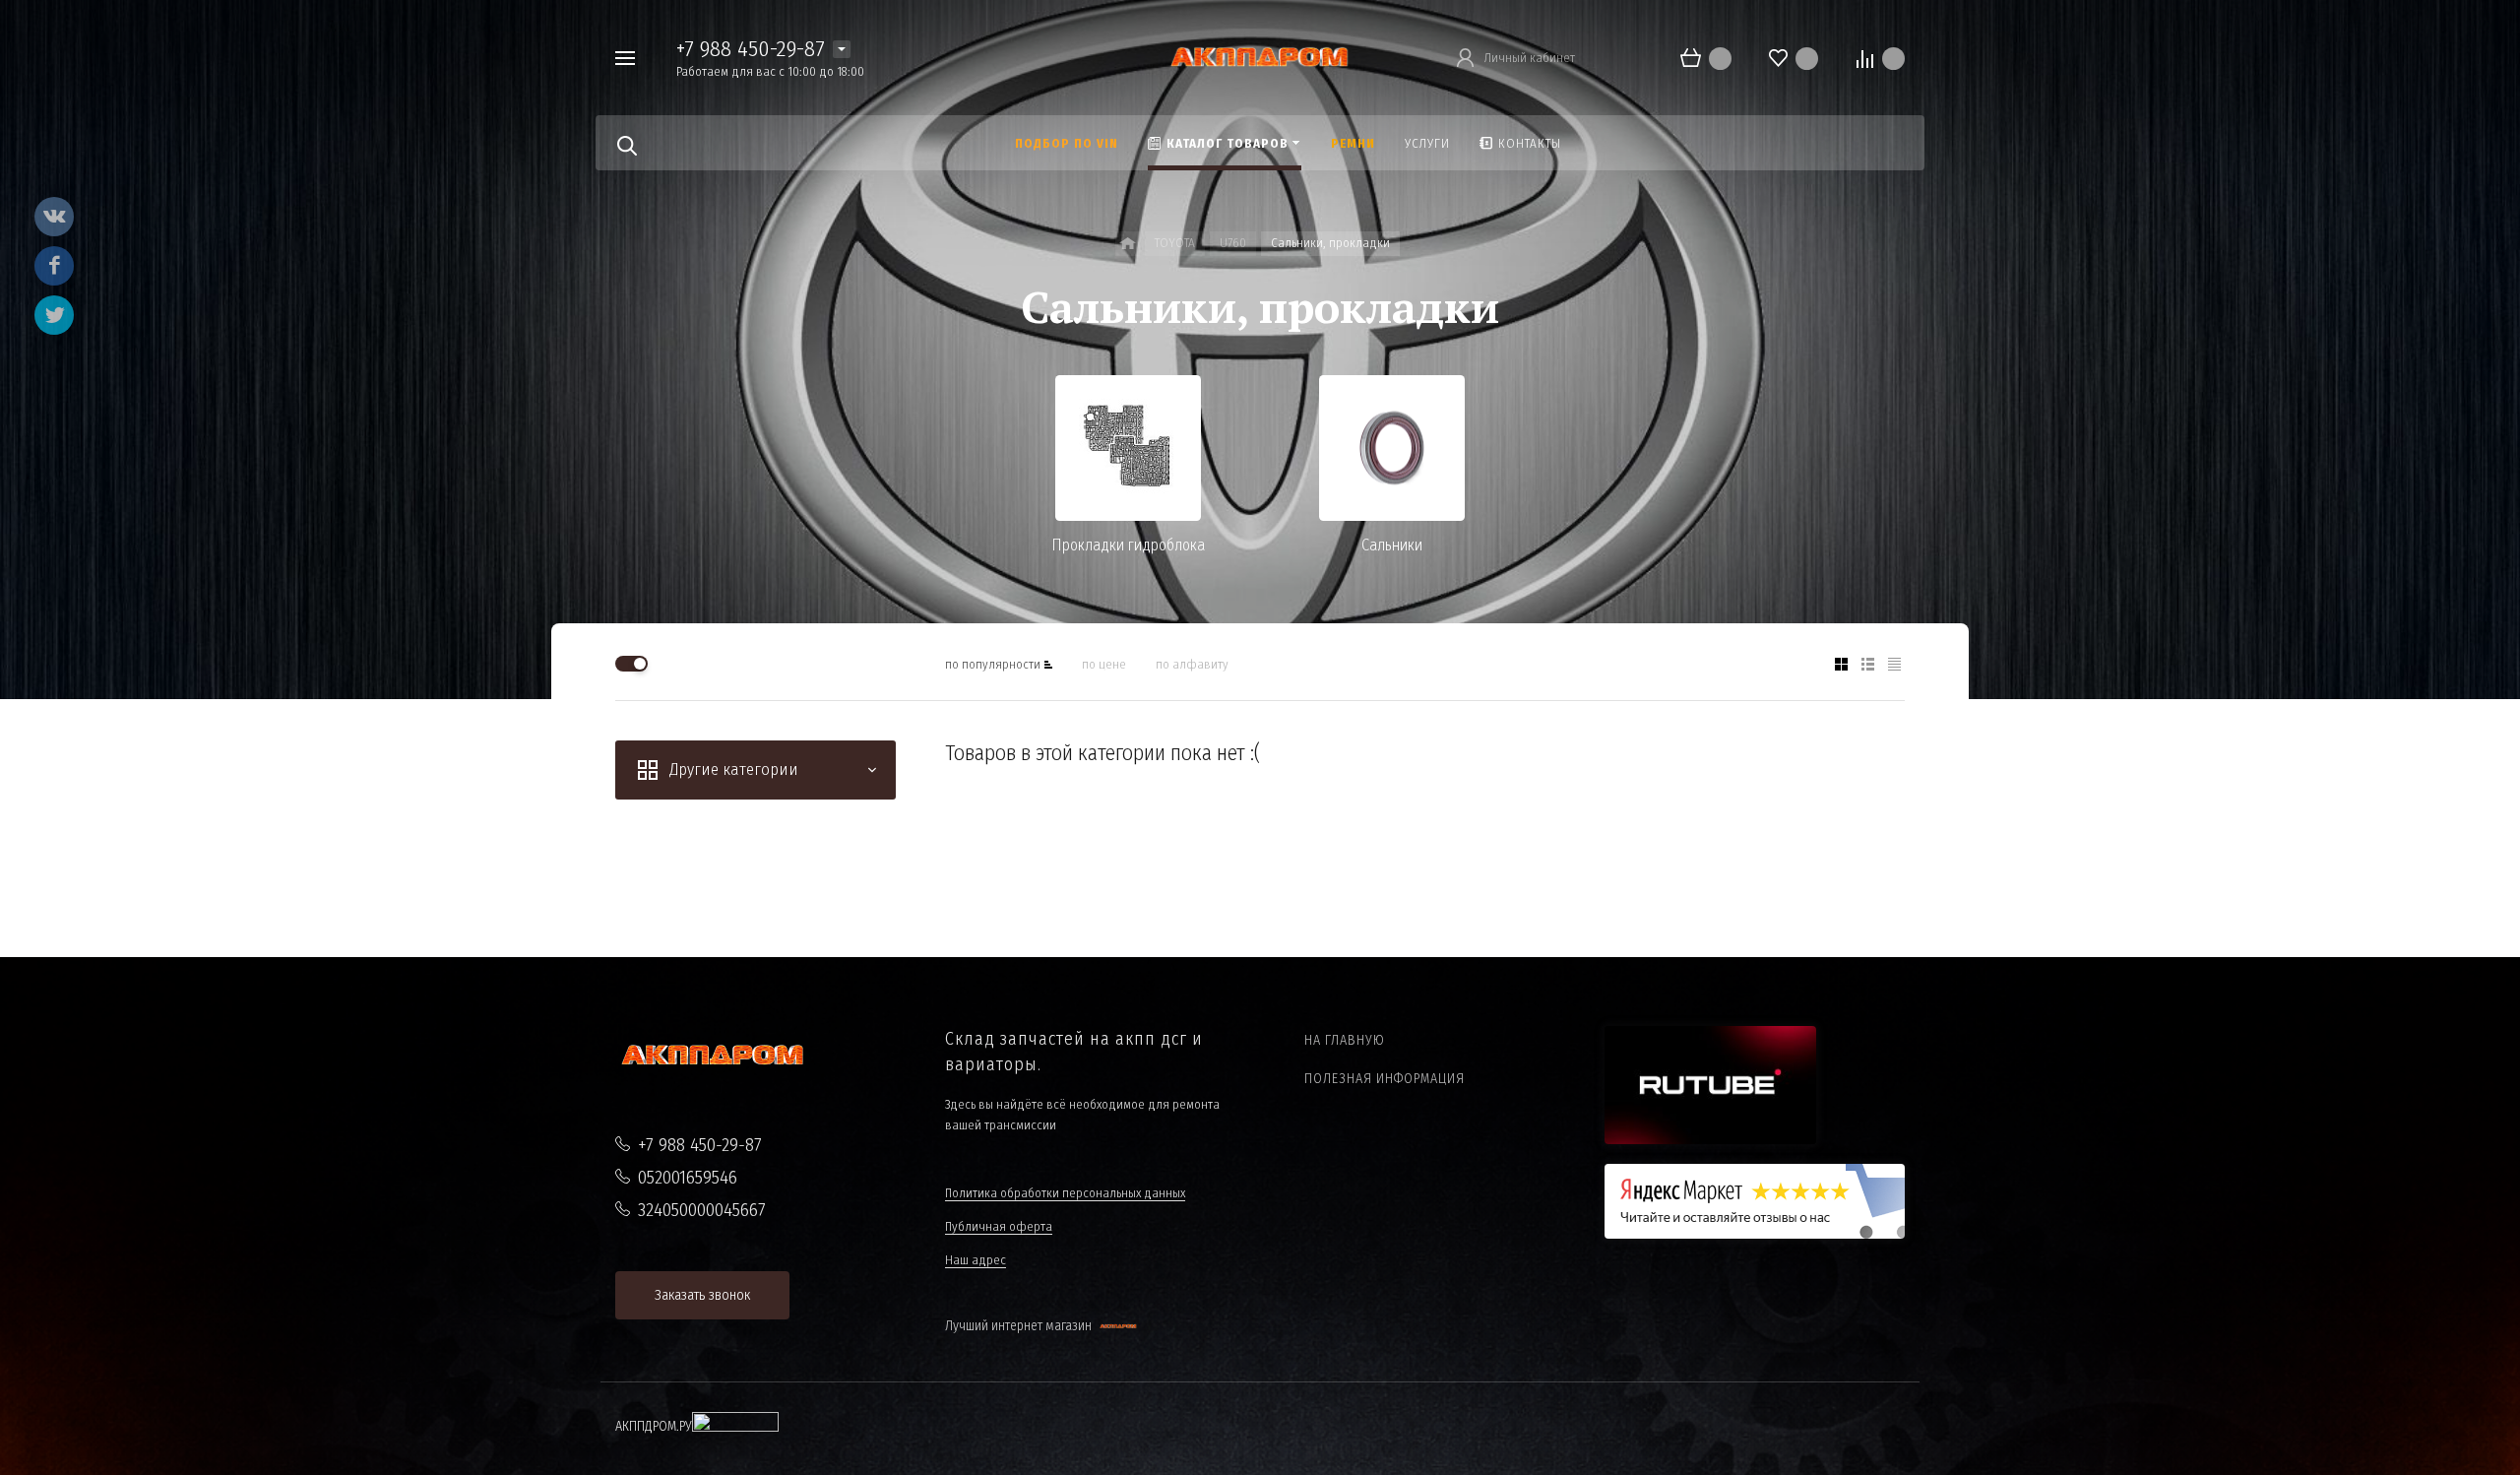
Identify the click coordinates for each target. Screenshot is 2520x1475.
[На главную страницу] (1260, 57)
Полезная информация (1385, 1079)
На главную (1345, 1040)
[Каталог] (1128, 244)
